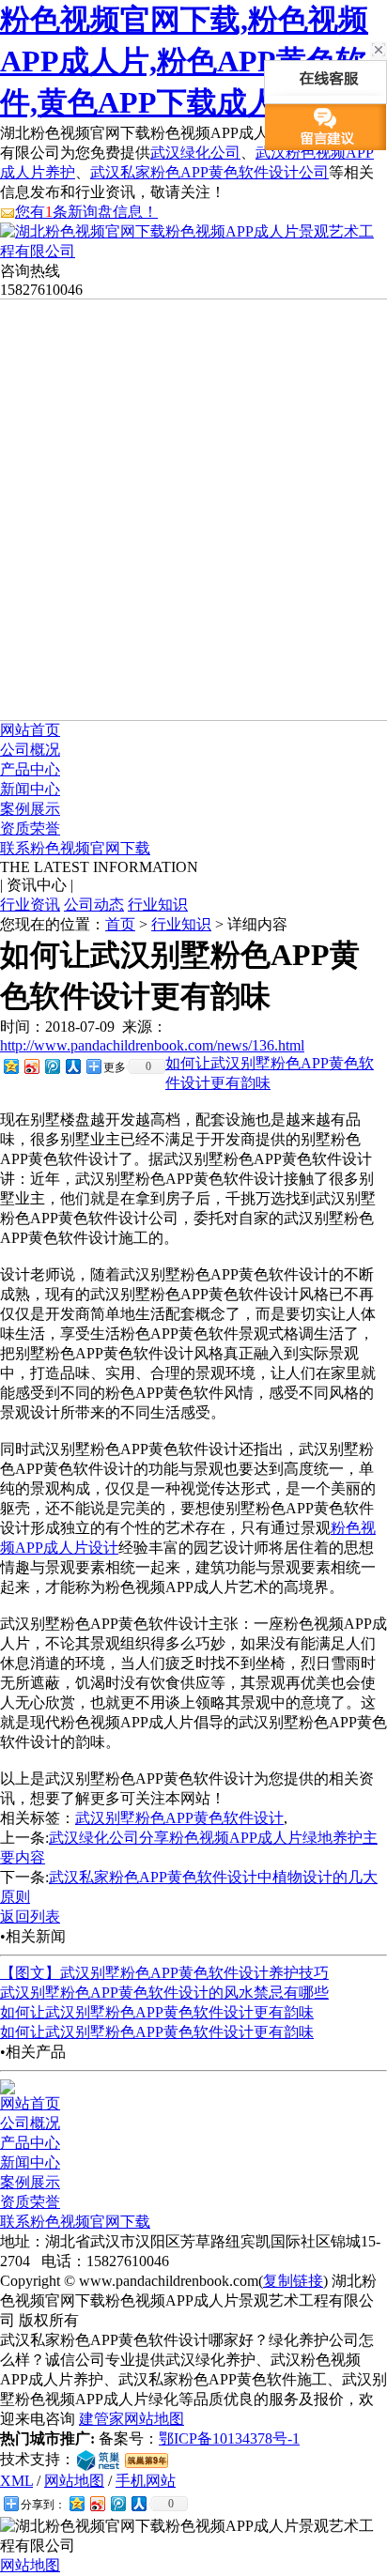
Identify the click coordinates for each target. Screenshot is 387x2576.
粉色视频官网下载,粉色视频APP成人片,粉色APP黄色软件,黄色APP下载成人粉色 (184, 61)
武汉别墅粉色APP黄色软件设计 (179, 1818)
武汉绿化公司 (195, 153)
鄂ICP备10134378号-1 (229, 2438)
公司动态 (94, 905)
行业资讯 (30, 905)
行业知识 (158, 905)
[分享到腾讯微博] (52, 1066)
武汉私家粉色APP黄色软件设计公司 (209, 172)
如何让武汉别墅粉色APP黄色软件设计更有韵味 (157, 2012)
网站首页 (30, 730)
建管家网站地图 (132, 2419)
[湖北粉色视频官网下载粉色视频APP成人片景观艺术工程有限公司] (193, 251)
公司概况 (30, 750)
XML (16, 2481)
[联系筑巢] (98, 2459)
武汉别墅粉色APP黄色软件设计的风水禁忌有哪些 (164, 1993)
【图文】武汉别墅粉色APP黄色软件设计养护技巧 (164, 1973)
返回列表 (30, 1917)
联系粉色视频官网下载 (75, 848)
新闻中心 (30, 789)
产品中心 (30, 769)
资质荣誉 (30, 828)
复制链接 (293, 2281)
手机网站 (146, 2481)
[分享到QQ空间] (10, 1066)
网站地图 (74, 2481)
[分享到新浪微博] (31, 1066)
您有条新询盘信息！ (86, 212)
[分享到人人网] (72, 1066)
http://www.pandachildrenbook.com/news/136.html (152, 1045)
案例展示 (30, 809)
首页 (120, 924)
